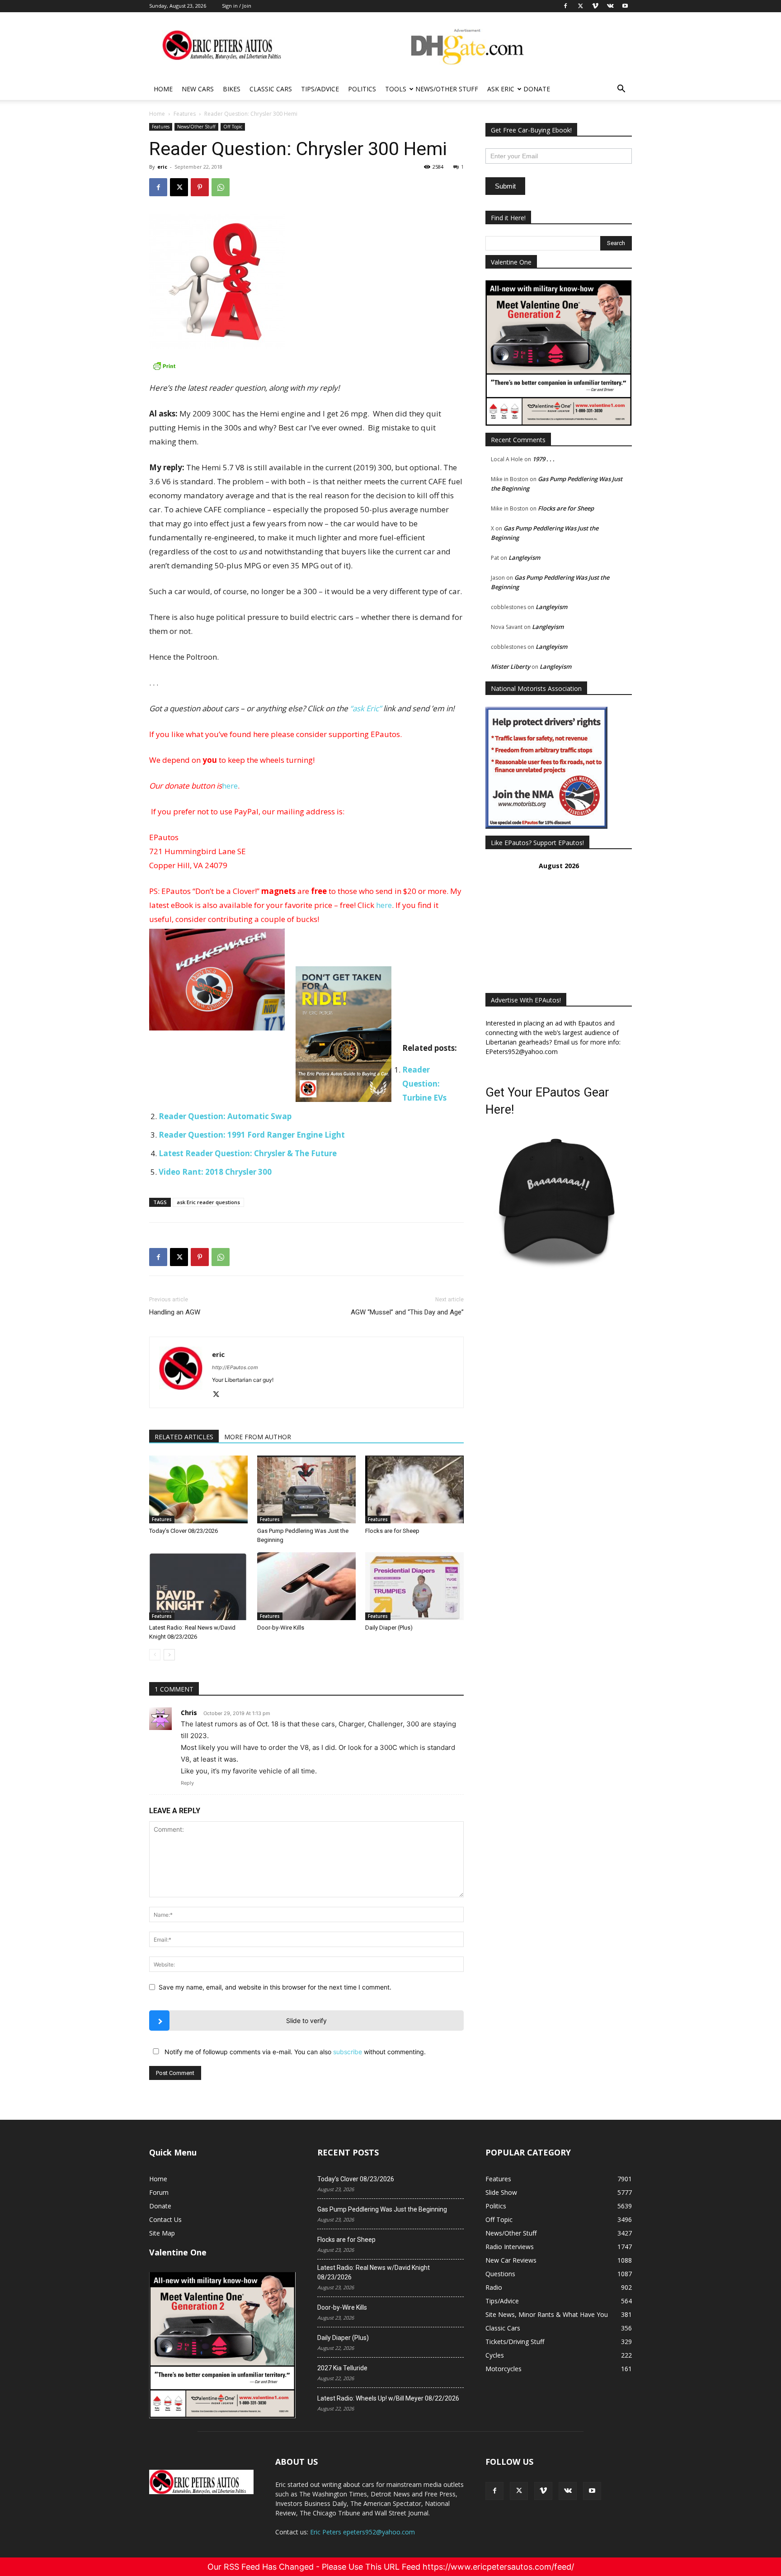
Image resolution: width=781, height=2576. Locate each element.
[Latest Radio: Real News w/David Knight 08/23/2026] (198, 1586)
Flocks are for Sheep (392, 1531)
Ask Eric (501, 89)
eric (162, 167)
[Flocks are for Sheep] (414, 1489)
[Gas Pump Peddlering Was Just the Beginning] (306, 1489)
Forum (159, 2192)
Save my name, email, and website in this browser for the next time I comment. (275, 1987)
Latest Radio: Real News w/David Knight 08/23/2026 (374, 2272)
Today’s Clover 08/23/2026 (183, 1531)
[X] (179, 187)
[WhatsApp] (221, 187)
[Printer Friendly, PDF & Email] (306, 366)
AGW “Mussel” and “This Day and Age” (407, 1312)
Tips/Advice (320, 89)
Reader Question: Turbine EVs (424, 1084)
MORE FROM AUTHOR (258, 1437)
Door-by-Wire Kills (281, 1628)
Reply (187, 1783)
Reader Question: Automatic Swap (225, 1116)
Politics (362, 89)
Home (163, 89)
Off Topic (233, 127)
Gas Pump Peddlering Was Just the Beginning (382, 2209)
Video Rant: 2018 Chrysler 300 (215, 1172)
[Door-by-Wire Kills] (306, 1586)
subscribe (348, 2052)
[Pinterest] (200, 187)
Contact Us (165, 2219)
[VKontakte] (568, 2491)
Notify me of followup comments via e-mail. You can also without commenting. (294, 2052)
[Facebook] (158, 187)
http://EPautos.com (235, 1367)
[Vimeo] (543, 2491)
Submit (505, 186)
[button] (621, 90)
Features (185, 114)
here (230, 786)
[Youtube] (592, 2491)
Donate (537, 89)
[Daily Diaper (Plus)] (414, 1586)
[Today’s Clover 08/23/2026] (198, 1489)
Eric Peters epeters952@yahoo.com (362, 2532)
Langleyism (524, 558)
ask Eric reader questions (208, 1202)
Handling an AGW (175, 1312)
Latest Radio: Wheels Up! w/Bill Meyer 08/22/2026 (388, 2398)
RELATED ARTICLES (184, 1437)
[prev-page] (155, 1655)
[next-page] (169, 1655)
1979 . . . (543, 459)
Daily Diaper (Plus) (389, 1628)
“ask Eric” (366, 708)
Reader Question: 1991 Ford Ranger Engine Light (252, 1135)
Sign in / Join (237, 6)
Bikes (232, 89)
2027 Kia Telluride (342, 2368)
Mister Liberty (510, 666)
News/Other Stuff (447, 89)
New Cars (198, 89)
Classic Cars (271, 89)
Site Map (162, 2233)
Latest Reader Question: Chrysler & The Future (248, 1153)
